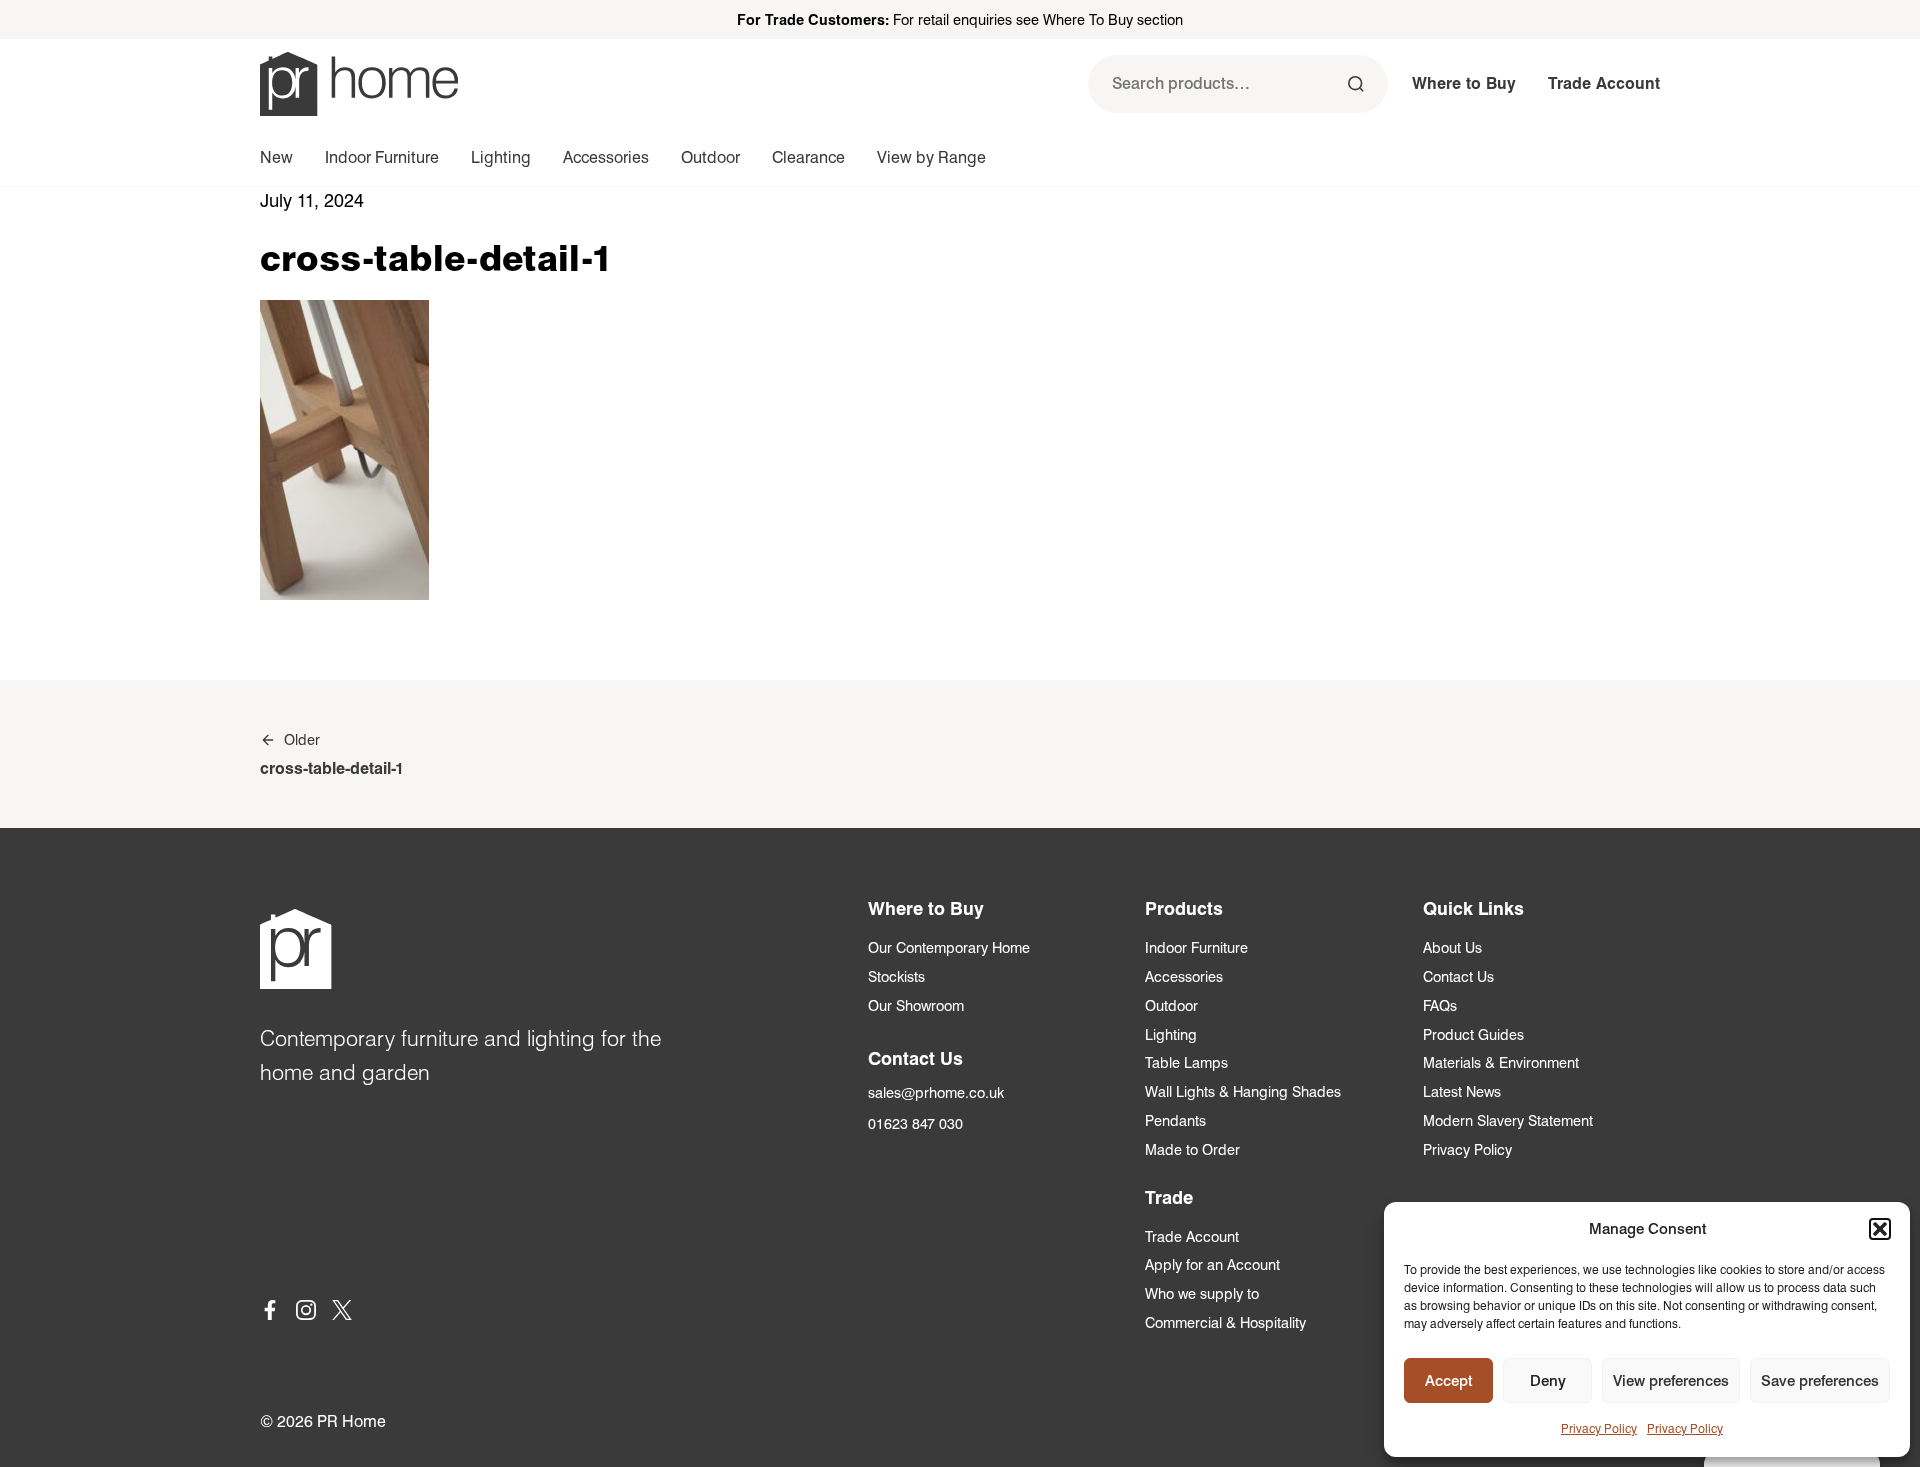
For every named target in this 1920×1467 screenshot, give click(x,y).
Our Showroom (916, 1005)
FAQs (1440, 1005)
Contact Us (1458, 976)
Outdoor (710, 157)
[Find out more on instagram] (306, 1313)
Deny (1548, 1381)
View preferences (1671, 1381)
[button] (1880, 1229)
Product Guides (1473, 1034)
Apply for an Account (1212, 1264)
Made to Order (1192, 1149)
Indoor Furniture (382, 157)
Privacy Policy (1599, 1428)
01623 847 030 (915, 1123)
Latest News (1462, 1091)
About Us (1452, 947)
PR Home (351, 1421)
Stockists (896, 976)
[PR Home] (359, 84)
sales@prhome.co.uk (936, 1092)
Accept (1448, 1381)
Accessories (606, 157)
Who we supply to (1202, 1293)
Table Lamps (1186, 1062)
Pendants (1175, 1120)
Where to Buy (1464, 83)
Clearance (808, 157)
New (276, 157)
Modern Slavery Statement (1508, 1120)
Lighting (501, 157)
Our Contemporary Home (949, 947)
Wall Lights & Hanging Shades (1243, 1091)
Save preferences (1820, 1381)
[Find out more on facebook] (270, 1313)
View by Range (931, 157)
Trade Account (1604, 83)
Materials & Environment (1501, 1062)
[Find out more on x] (342, 1313)
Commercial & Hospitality (1225, 1322)
